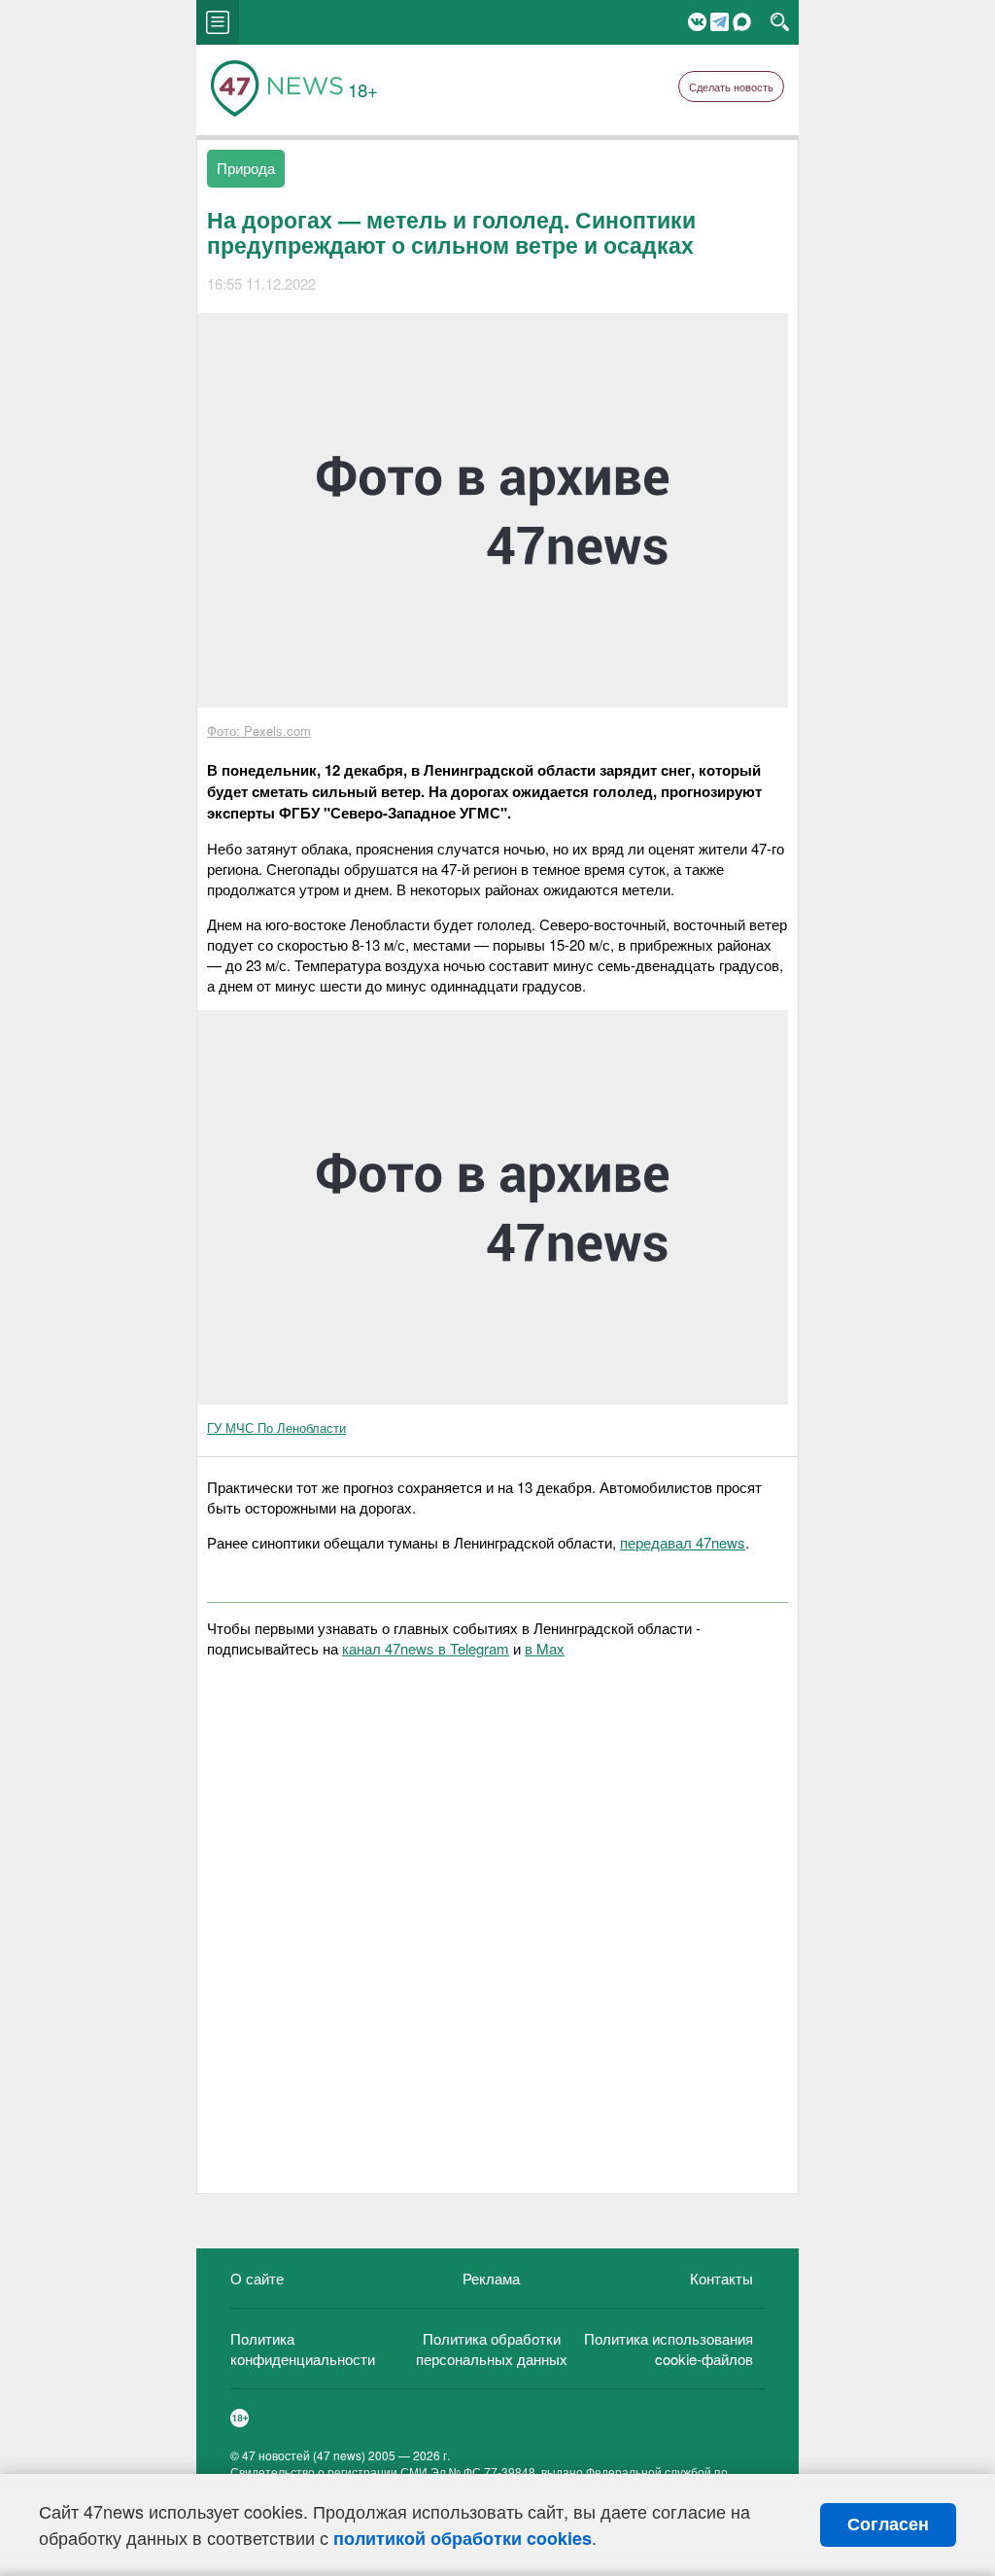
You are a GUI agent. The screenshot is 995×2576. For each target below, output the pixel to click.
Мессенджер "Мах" (742, 22)
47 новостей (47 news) (304, 2455)
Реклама (491, 2278)
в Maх (545, 1648)
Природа (246, 168)
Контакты (721, 2278)
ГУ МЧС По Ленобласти (276, 1427)
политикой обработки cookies (463, 2538)
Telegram (720, 22)
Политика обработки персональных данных (492, 2349)
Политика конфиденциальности (303, 2349)
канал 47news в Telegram (426, 1648)
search (780, 22)
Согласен (888, 2524)
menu (218, 22)
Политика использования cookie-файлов (669, 2349)
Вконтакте (697, 22)
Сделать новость (731, 87)
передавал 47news (683, 1542)
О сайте (257, 2278)
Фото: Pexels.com (259, 731)
